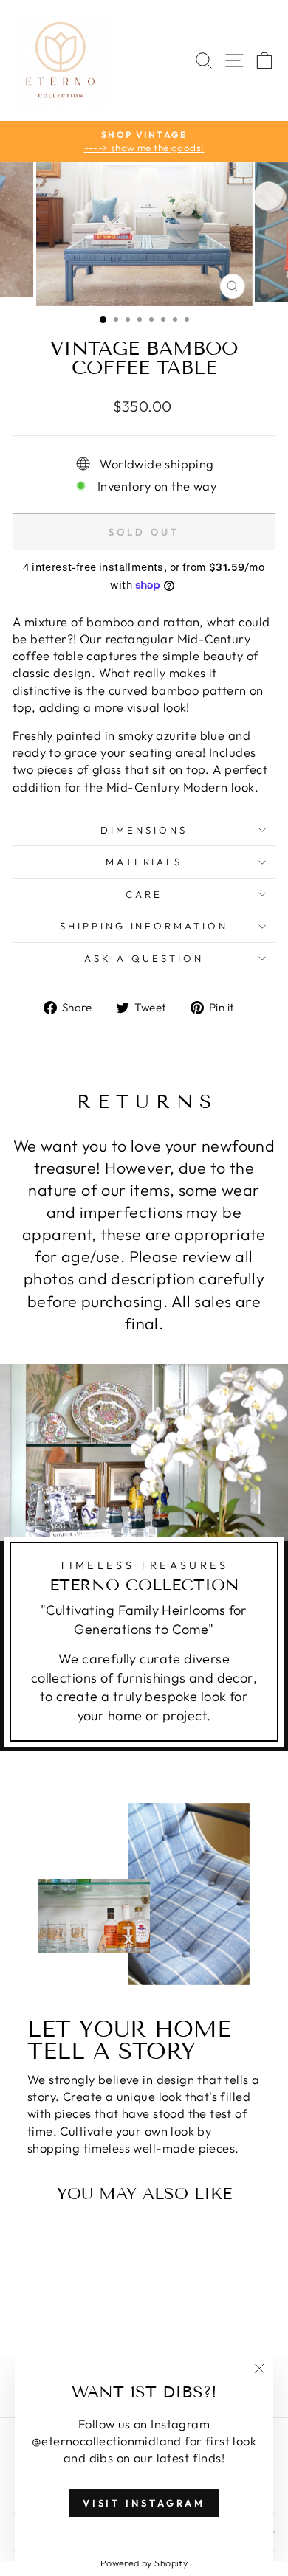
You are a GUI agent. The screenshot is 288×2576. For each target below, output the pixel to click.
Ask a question (144, 958)
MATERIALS (144, 862)
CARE (144, 894)
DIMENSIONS (144, 830)
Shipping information (144, 926)
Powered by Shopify (144, 2563)
